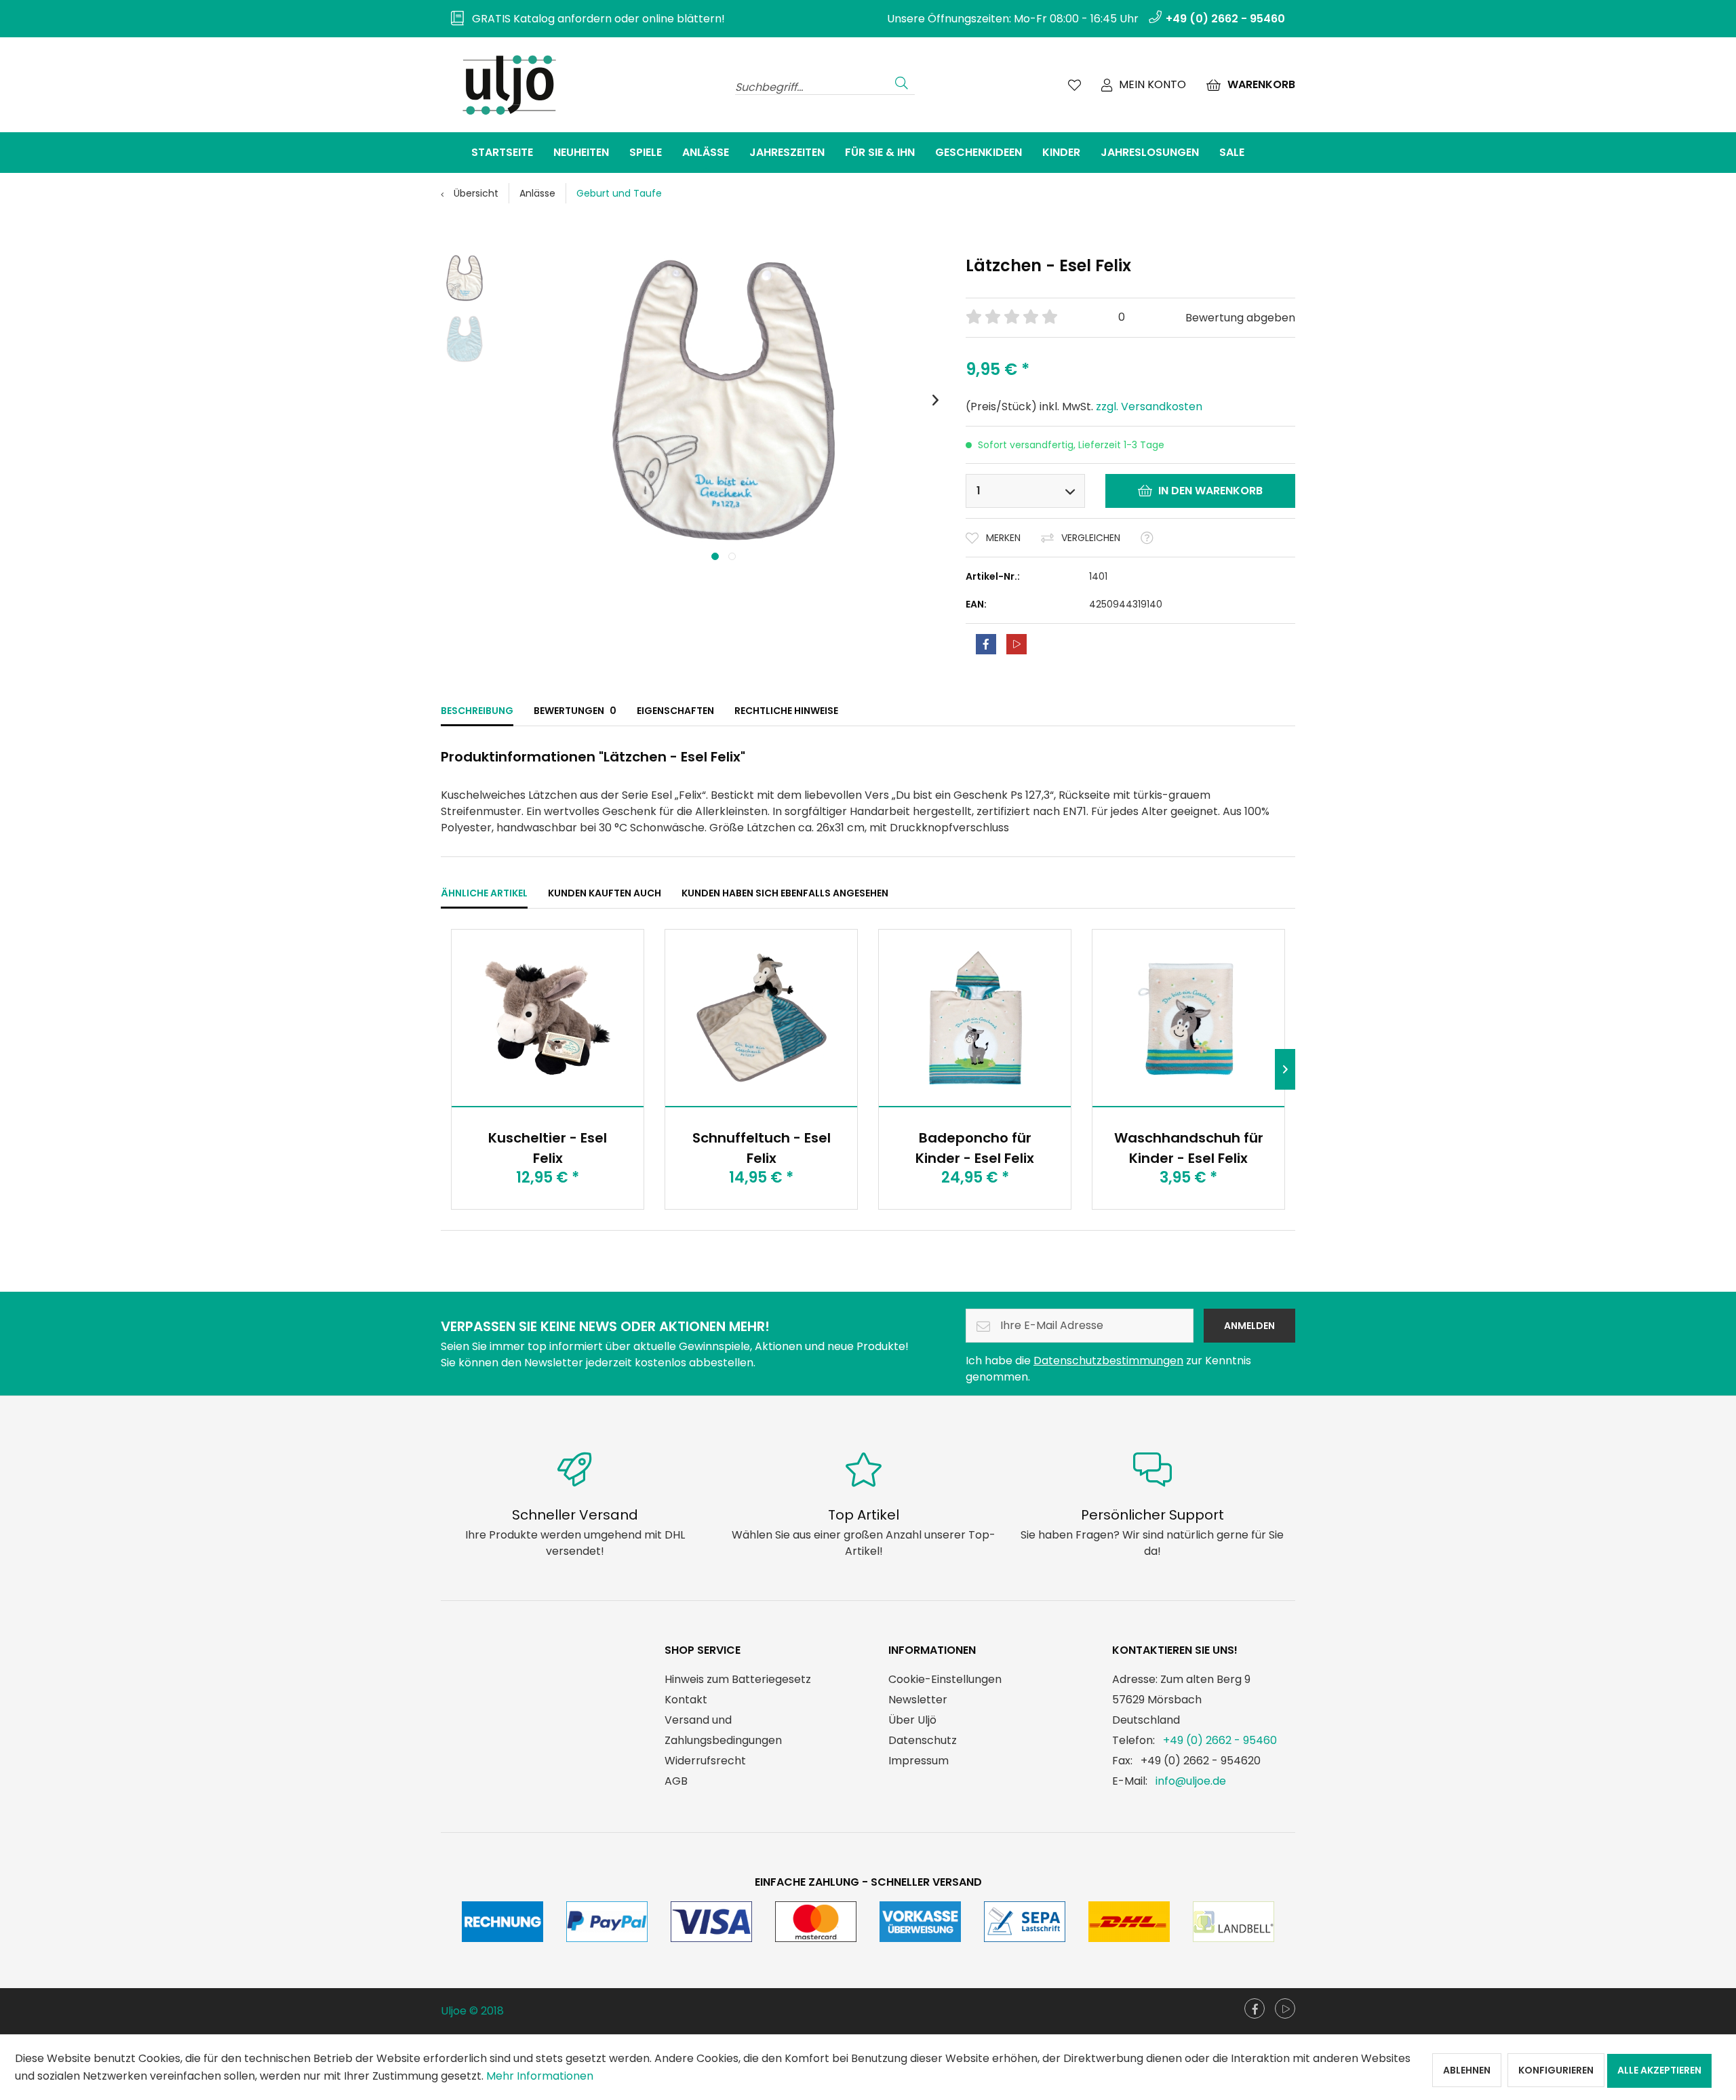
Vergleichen (1091, 538)
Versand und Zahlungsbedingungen (723, 1730)
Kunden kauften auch (605, 893)
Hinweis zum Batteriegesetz (738, 1679)
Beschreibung (477, 711)
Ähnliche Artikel (484, 893)
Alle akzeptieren (1659, 2070)
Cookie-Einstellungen (945, 1679)
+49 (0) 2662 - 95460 (1220, 1740)
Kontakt (686, 1700)
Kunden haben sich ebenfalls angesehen (785, 893)
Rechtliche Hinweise (786, 711)
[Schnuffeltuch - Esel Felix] (761, 1018)
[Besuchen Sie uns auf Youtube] (1285, 2008)
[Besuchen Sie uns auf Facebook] (1255, 2008)
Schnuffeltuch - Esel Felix (762, 1148)
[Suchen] (902, 81)
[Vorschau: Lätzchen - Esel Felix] (465, 278)
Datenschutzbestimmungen (1108, 1361)
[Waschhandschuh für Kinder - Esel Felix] (1188, 1018)
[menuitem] (583, 19)
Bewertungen (575, 711)
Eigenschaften (675, 711)
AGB (676, 1781)
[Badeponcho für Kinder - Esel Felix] (975, 1018)
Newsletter (918, 1700)
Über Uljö (912, 1720)
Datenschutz (923, 1740)
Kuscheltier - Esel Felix (548, 1148)
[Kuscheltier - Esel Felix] (548, 1018)
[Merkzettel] (1074, 85)
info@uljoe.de (1191, 1781)
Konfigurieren (1556, 2070)
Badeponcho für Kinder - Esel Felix (975, 1148)
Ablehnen (1467, 2070)
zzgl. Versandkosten (1149, 407)
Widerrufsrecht (705, 1761)
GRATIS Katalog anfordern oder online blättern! (594, 19)
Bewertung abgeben (1240, 318)
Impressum (919, 1761)
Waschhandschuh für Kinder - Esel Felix (1189, 1148)
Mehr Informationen (540, 2076)
